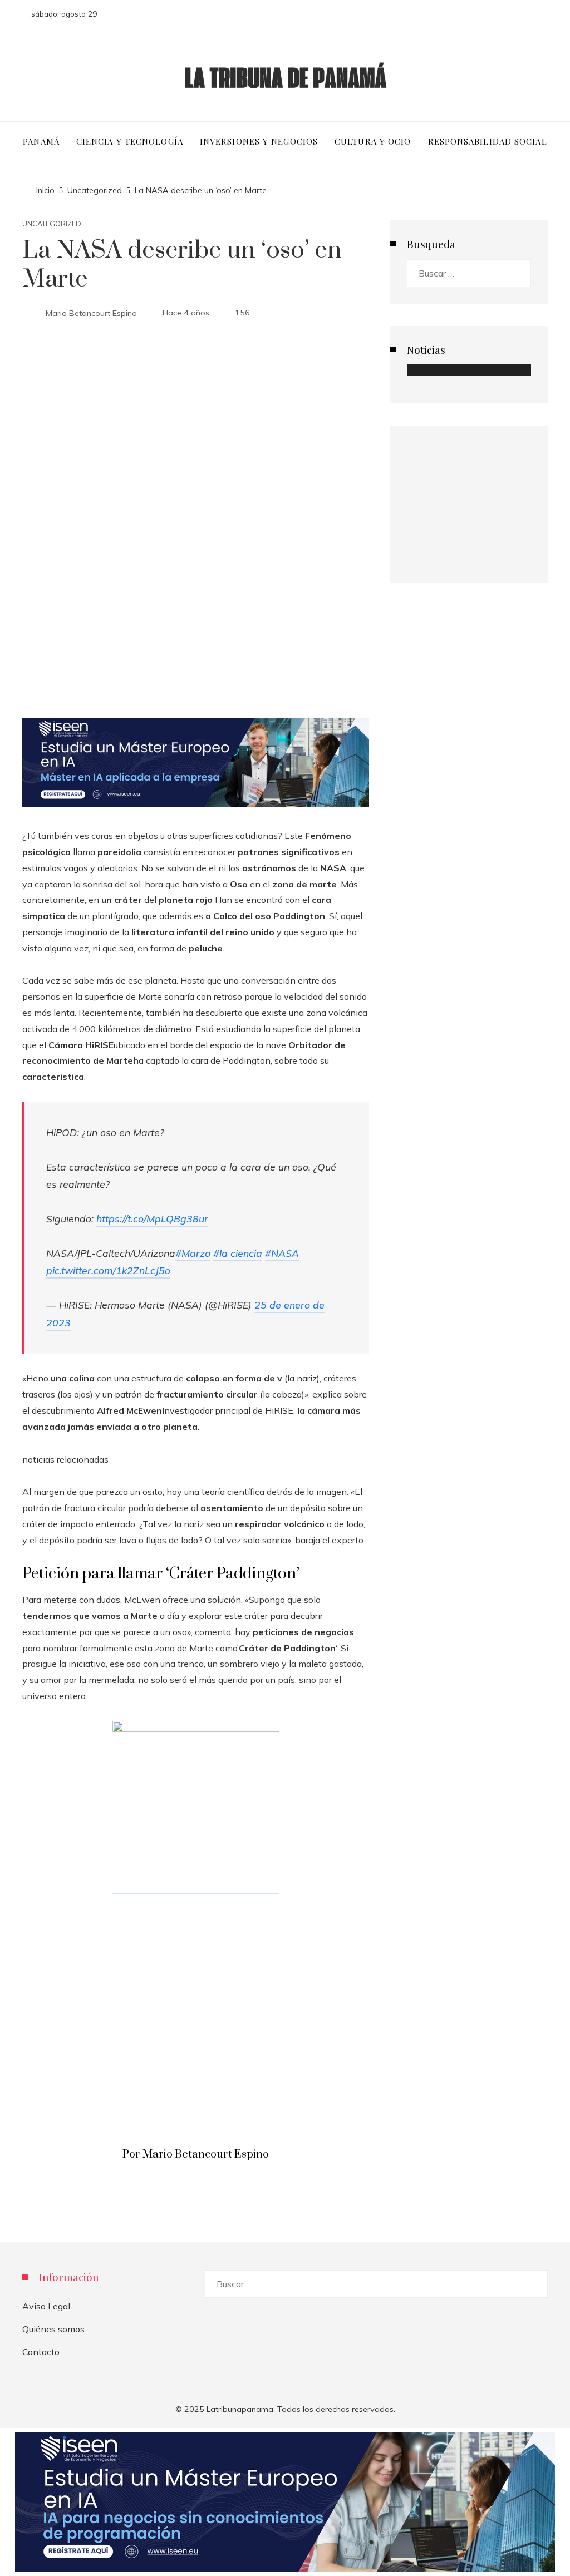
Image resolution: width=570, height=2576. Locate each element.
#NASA (282, 1253)
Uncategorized (52, 224)
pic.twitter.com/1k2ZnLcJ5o (108, 1270)
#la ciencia (238, 1253)
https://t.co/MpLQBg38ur (152, 1218)
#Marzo (193, 1253)
